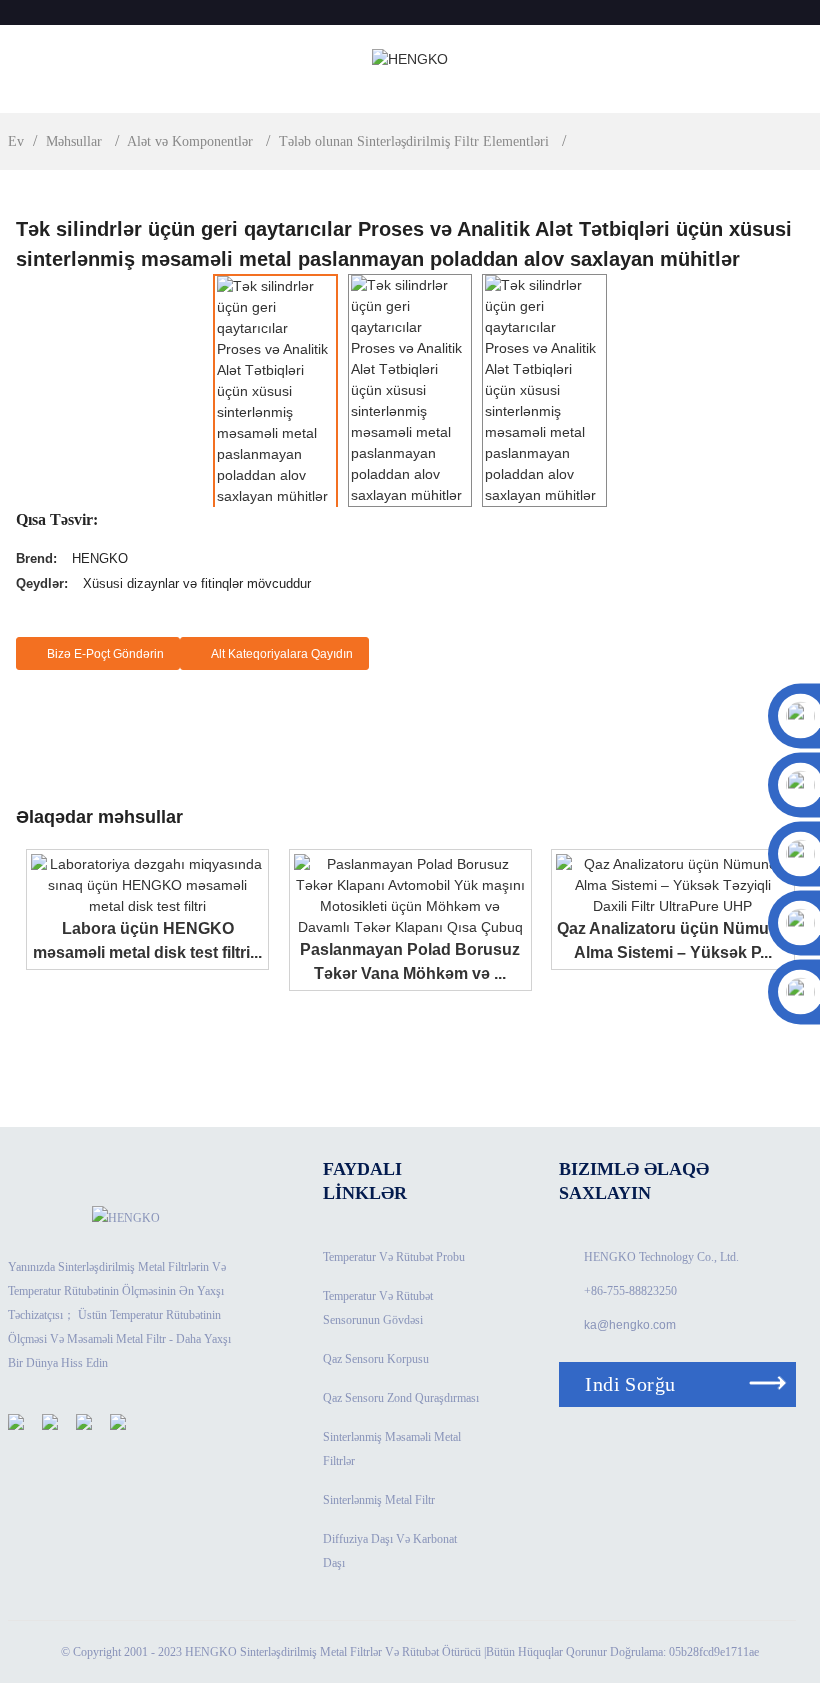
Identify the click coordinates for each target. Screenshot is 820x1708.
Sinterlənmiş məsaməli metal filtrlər (392, 1449)
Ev (16, 141)
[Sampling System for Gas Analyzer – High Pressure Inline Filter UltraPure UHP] (672, 884)
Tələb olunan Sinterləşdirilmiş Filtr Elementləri (414, 141)
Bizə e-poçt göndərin (105, 654)
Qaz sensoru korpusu (376, 1359)
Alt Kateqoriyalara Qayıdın (282, 654)
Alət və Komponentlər (190, 141)
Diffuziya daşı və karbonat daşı (390, 1551)
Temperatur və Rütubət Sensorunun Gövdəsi (378, 1308)
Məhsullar (74, 141)
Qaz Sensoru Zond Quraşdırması (401, 1398)
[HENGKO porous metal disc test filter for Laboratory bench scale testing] (147, 884)
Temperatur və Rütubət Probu (394, 1257)
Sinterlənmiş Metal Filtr (379, 1500)
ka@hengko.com (630, 1325)
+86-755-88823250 (630, 1291)
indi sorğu (630, 1384)
